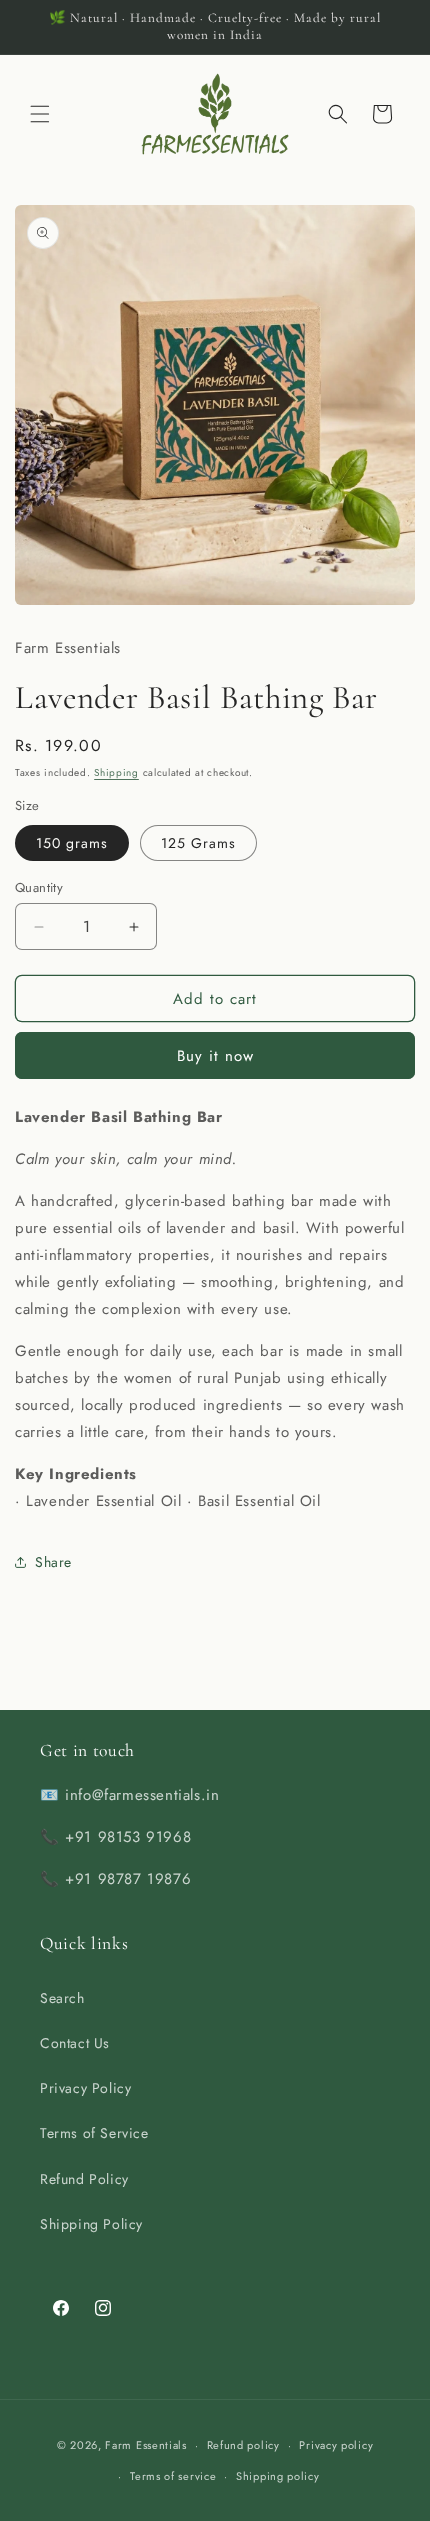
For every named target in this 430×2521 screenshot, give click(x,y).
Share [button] (53, 1562)
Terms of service (173, 2476)
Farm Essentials (146, 2445)
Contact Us (75, 2043)
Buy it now (215, 1056)
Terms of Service (94, 2133)
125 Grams (198, 843)
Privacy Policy (85, 2088)
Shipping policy (278, 2476)
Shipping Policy (91, 2224)
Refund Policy (84, 2179)
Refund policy (243, 2445)
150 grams (72, 843)
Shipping (116, 772)
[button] (40, 114)
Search (62, 1998)
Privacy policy (336, 2445)
